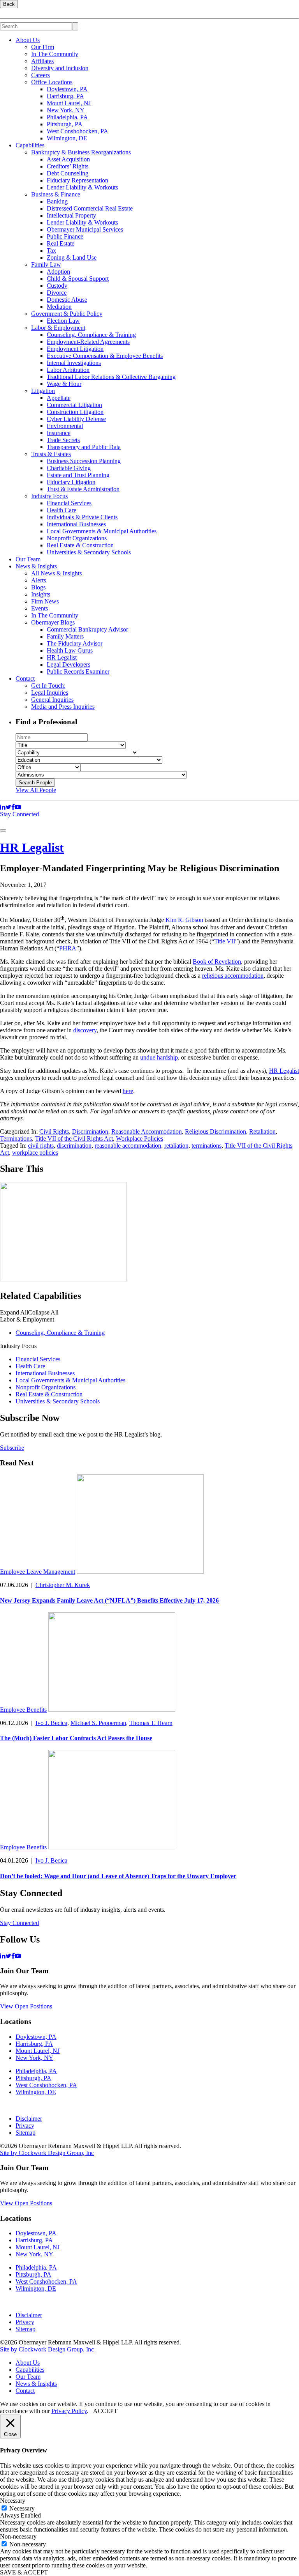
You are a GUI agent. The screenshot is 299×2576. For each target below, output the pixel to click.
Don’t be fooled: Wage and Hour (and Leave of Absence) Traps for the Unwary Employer (118, 1876)
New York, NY (66, 110)
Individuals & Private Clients (82, 517)
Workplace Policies (140, 1138)
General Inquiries (52, 700)
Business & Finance (56, 194)
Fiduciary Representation (77, 180)
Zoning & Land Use (72, 257)
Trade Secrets (63, 440)
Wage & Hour (64, 384)
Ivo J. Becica (51, 1723)
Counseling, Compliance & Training (91, 335)
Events (40, 608)
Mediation (59, 307)
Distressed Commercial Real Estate (90, 208)
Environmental (65, 426)
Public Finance (65, 236)
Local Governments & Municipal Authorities (102, 531)
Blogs (38, 587)
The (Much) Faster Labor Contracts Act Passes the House (76, 1738)
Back (9, 4)
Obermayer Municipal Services (85, 229)
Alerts (39, 580)
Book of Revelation (217, 962)
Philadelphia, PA (67, 117)
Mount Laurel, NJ (69, 103)
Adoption (58, 272)
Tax (51, 250)
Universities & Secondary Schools (89, 552)
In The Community (55, 54)
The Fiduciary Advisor (75, 643)
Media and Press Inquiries (63, 707)
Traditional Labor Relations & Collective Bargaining (111, 377)
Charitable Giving (69, 468)
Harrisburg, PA (65, 96)
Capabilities (30, 145)
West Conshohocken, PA (77, 131)
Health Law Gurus (70, 650)
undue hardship (159, 1057)
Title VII (225, 941)
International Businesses (76, 524)
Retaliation (262, 1131)
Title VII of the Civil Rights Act (74, 1138)
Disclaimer (29, 2119)
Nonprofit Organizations (77, 538)
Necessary (22, 2508)
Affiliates (42, 61)
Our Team (28, 559)
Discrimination (90, 1131)
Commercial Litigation (74, 405)
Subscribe (12, 1448)
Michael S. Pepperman (98, 1723)
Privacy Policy (69, 2411)
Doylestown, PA (67, 89)
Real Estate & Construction (80, 545)
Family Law (46, 264)
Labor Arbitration (68, 370)
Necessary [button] (13, 2501)
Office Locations (52, 82)
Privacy (25, 2126)
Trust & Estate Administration (83, 489)
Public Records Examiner (78, 671)
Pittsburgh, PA (65, 124)
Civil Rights (54, 1131)
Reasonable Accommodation (147, 1131)
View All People (36, 790)
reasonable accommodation (128, 1146)
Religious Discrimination (215, 1131)
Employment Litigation (75, 349)
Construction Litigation (75, 412)
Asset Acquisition (68, 159)
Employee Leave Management (38, 1572)
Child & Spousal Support (78, 279)
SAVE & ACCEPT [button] (24, 2572)
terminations (207, 1146)
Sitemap (26, 2133)
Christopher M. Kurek (63, 1585)
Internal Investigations (74, 363)
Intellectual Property (71, 215)
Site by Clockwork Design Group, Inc (47, 2153)
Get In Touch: (48, 686)
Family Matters (65, 636)
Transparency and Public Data (84, 447)
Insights (41, 594)
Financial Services (69, 503)
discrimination (74, 1146)
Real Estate (61, 243)
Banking (57, 201)
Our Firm (43, 47)
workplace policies (35, 1153)
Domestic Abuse (67, 300)
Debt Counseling (68, 173)
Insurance (59, 433)
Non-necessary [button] (18, 2536)
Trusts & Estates (51, 454)
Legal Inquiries (50, 693)
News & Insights (36, 566)
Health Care (62, 510)
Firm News (45, 601)
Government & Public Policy (67, 314)
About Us (28, 40)
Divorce (57, 293)
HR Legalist (62, 657)
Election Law (63, 321)
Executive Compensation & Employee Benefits (105, 356)
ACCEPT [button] (105, 2411)
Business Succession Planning (84, 461)
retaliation (176, 1146)
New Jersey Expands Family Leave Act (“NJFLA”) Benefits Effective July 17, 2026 (109, 1600)
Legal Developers (69, 664)
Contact (25, 678)
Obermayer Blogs (53, 622)
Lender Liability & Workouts (82, 187)
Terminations (16, 1138)
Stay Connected (20, 814)
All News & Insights (56, 573)
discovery (85, 1030)
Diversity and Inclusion (60, 68)
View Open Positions (26, 2006)
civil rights (41, 1146)
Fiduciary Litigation (71, 482)
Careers (40, 75)
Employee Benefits (23, 1710)
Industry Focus (49, 496)
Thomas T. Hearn (151, 1723)
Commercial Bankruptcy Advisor (87, 629)
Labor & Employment (58, 328)
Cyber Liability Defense (76, 419)
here (128, 1091)
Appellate (59, 398)
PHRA (68, 948)
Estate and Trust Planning (78, 475)
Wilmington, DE (67, 138)
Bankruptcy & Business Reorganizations (81, 152)
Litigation (43, 391)
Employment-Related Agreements (88, 342)
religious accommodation (233, 976)
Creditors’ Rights (68, 166)
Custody (57, 286)
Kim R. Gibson (184, 920)
